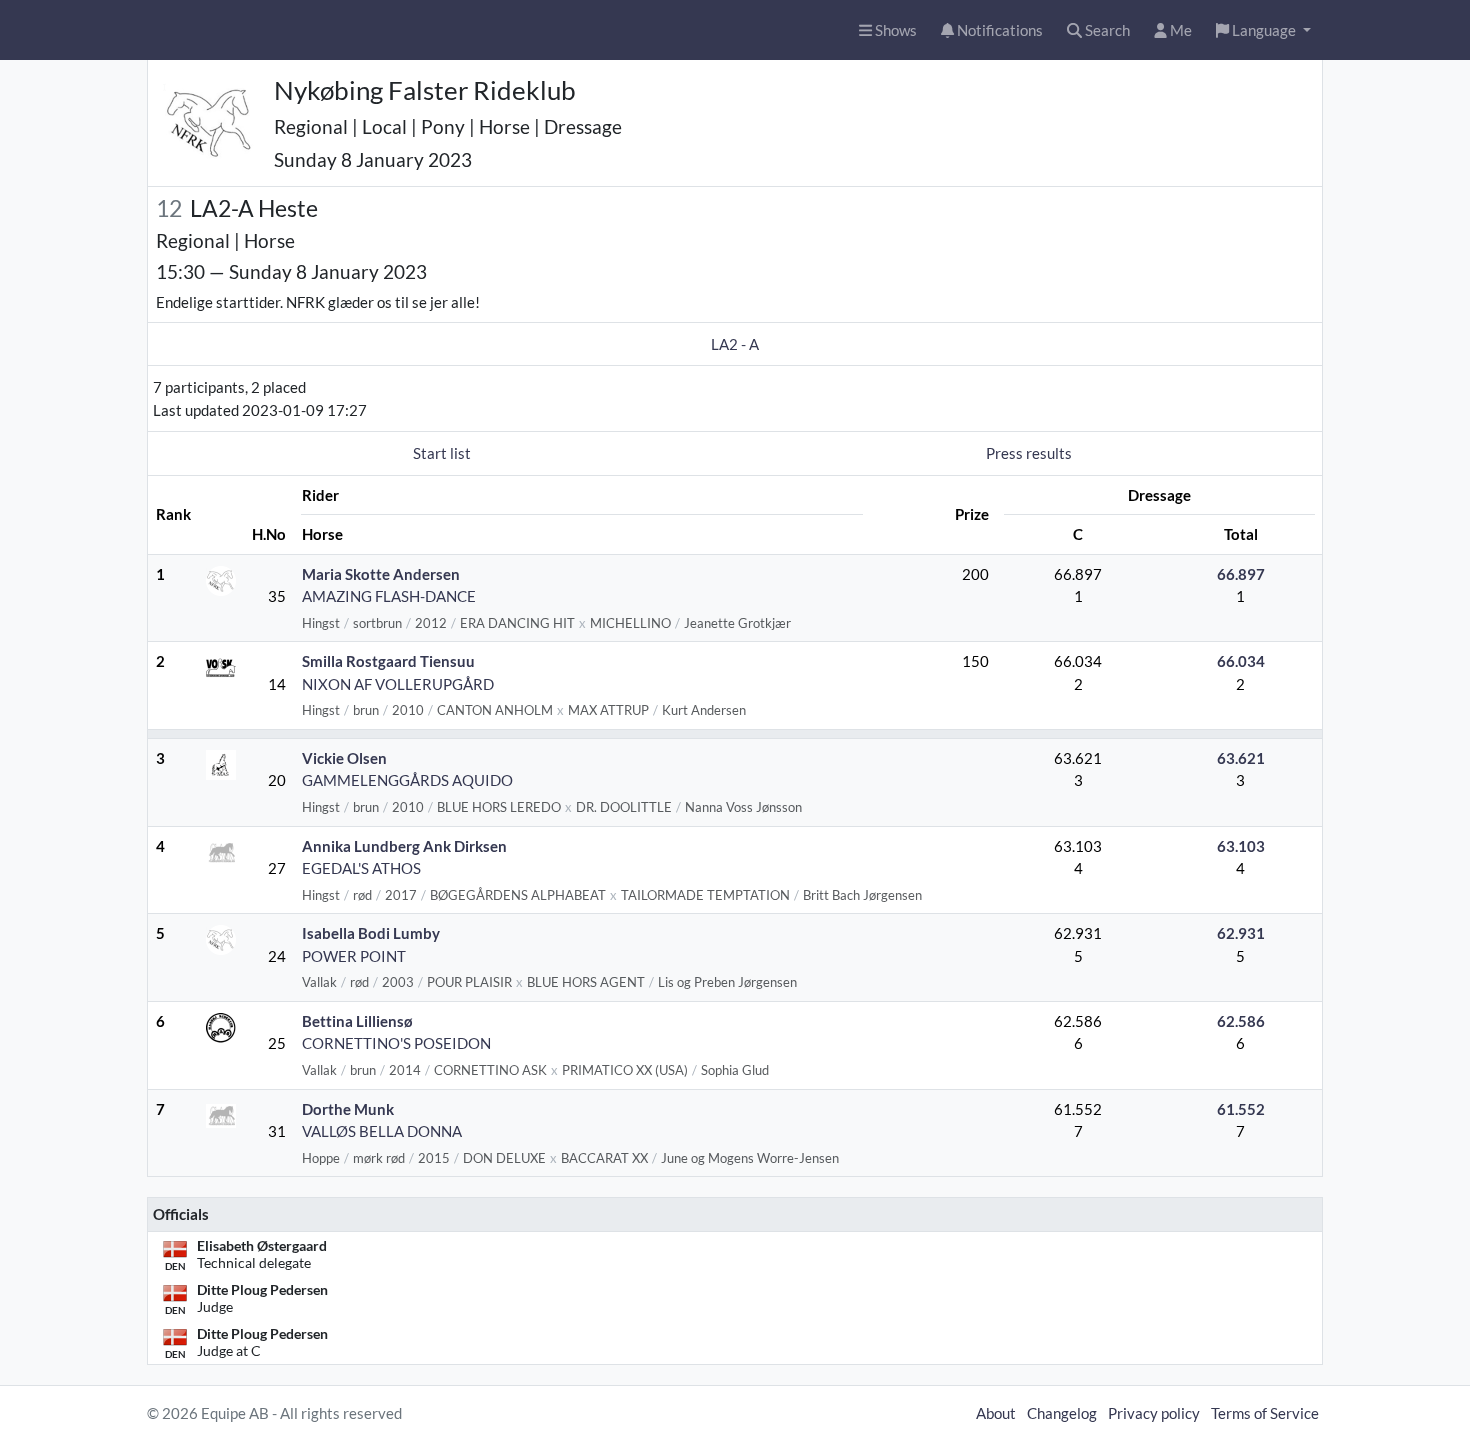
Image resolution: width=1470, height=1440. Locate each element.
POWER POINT (354, 956)
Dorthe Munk (348, 1109)
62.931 (1241, 933)
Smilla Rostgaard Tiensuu (388, 661)
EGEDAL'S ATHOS (361, 868)
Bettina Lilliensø (357, 1021)
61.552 (1241, 1109)
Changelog (1062, 1413)
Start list (442, 453)
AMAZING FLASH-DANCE (389, 596)
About (996, 1413)
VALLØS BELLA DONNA (382, 1131)
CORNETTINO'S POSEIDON (396, 1043)
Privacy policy (1154, 1413)
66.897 (1241, 574)
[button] (1263, 30)
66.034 (1241, 661)
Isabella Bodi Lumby (371, 933)
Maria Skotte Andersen (381, 574)
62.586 (1241, 1021)
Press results (1029, 453)
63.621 (1241, 758)
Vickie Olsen (344, 758)
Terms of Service (1265, 1413)
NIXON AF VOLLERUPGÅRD (398, 684)
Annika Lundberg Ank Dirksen (404, 846)
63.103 (1241, 846)
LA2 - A (735, 344)
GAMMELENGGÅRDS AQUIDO (407, 780)
